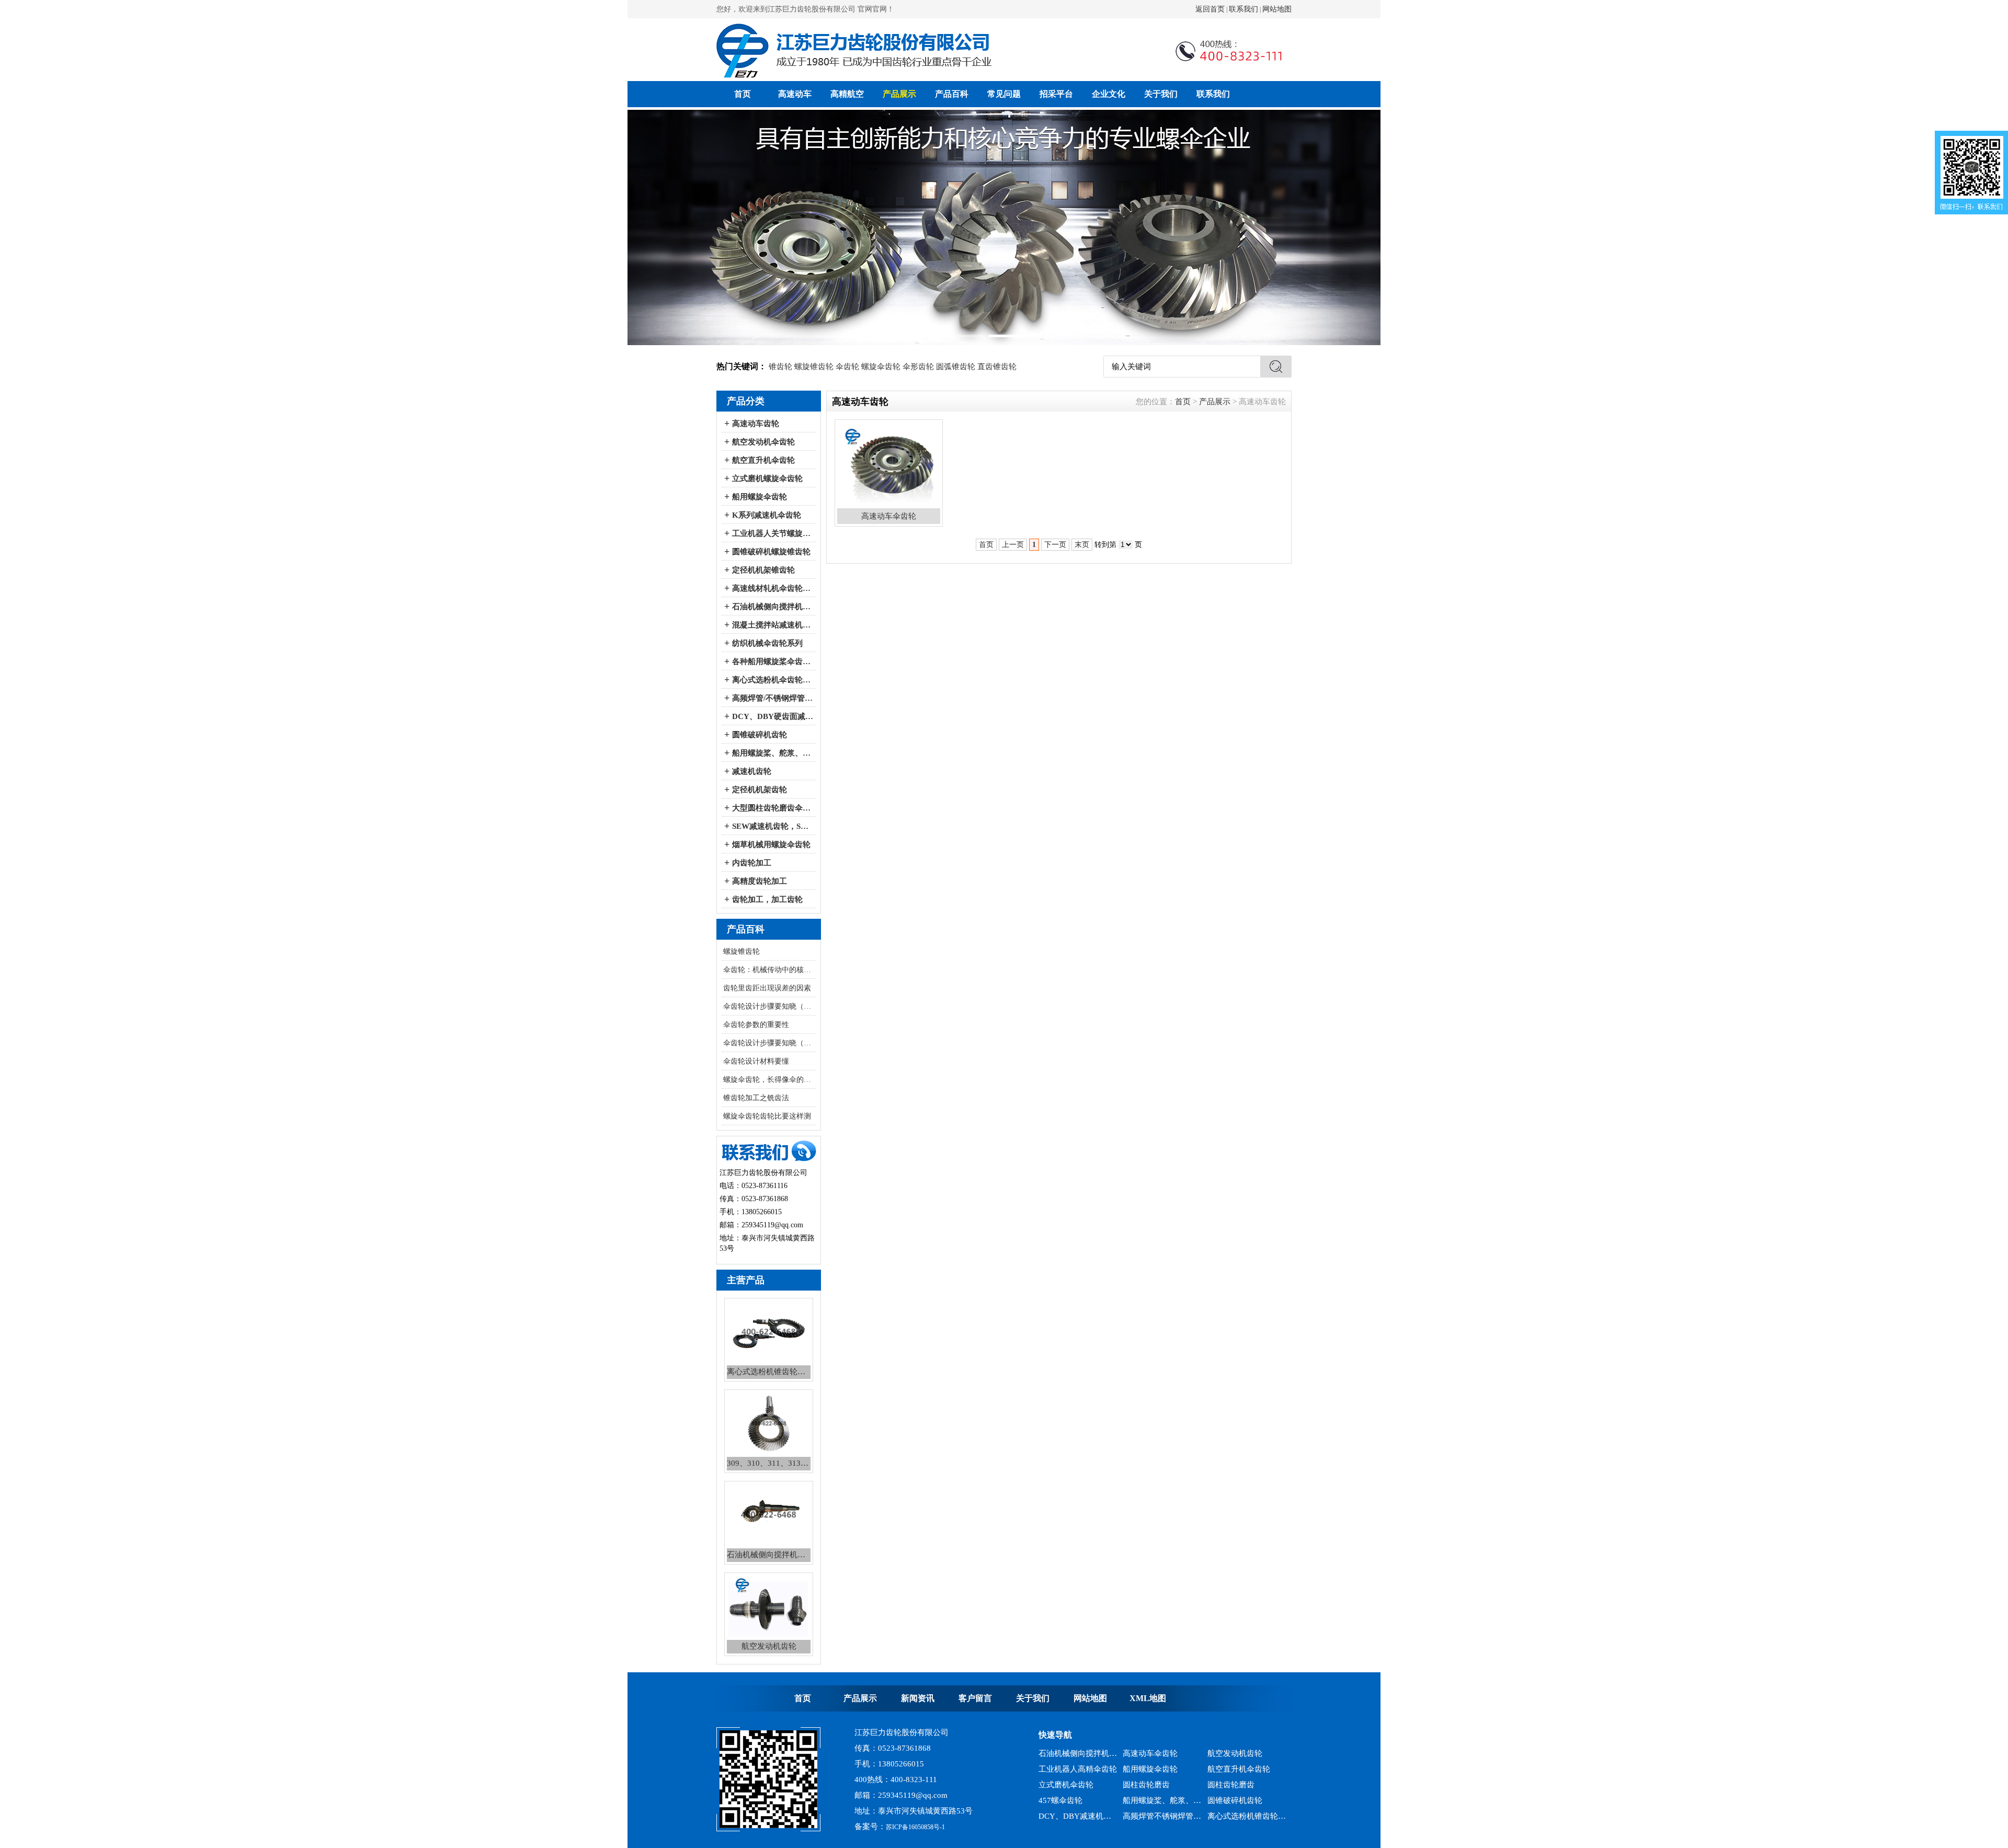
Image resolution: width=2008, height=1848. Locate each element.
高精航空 (847, 94)
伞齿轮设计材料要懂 (756, 1061)
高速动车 (795, 94)
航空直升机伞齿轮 (763, 460)
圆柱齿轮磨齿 (1146, 1753)
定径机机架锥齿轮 (763, 570)
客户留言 (975, 1698)
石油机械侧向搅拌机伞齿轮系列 (773, 607)
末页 (1082, 545)
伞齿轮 (847, 367)
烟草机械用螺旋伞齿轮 (771, 845)
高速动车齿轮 (756, 424)
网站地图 (1277, 9)
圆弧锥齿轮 (956, 367)
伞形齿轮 (918, 367)
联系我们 (1243, 9)
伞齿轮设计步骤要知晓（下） (769, 1006)
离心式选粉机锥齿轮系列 (1247, 1785)
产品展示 (899, 94)
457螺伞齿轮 (1060, 1769)
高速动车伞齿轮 (1235, 1800)
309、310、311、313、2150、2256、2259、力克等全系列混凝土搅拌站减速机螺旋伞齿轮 (1078, 1800)
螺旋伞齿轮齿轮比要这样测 (767, 1116)
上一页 (1013, 545)
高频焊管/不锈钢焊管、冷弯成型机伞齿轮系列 (773, 698)
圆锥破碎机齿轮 (760, 735)
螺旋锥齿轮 (814, 367)
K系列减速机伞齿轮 (767, 515)
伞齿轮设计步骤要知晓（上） (769, 1043)
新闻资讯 (918, 1698)
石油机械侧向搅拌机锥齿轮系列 (1162, 1800)
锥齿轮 (780, 367)
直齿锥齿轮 (997, 367)
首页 (743, 94)
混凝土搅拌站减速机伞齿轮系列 (773, 625)
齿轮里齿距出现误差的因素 (767, 988)
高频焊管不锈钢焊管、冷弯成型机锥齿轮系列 (1162, 1785)
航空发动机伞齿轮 (763, 442)
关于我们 (1161, 94)
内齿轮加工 (752, 863)
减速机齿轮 (752, 771)
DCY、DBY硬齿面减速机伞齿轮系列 (773, 716)
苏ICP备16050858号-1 (915, 1827)
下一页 (1055, 545)
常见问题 (1004, 94)
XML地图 (1148, 1698)
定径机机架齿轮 (760, 790)
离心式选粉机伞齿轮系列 (773, 680)
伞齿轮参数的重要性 (756, 1025)
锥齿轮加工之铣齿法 (756, 1098)
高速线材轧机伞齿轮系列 (773, 588)
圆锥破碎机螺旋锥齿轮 (771, 552)
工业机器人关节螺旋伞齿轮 (773, 533)
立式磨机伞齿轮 (1066, 1753)
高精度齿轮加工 (760, 881)
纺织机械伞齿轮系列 (767, 643)
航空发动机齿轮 (1066, 1816)
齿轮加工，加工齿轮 (767, 899)
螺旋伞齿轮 (881, 367)
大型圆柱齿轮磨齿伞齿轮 (773, 808)
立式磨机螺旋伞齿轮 (767, 478)
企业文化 (1109, 94)
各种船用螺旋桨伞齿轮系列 (773, 661)
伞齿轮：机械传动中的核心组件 (769, 970)
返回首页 (1210, 9)
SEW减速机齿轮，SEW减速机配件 (773, 826)
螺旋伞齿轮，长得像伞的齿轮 (769, 1080)
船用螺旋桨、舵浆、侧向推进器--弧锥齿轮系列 (773, 753)
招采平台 (1056, 94)
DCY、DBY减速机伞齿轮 (1078, 1785)
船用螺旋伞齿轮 (760, 497)
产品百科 (952, 94)
